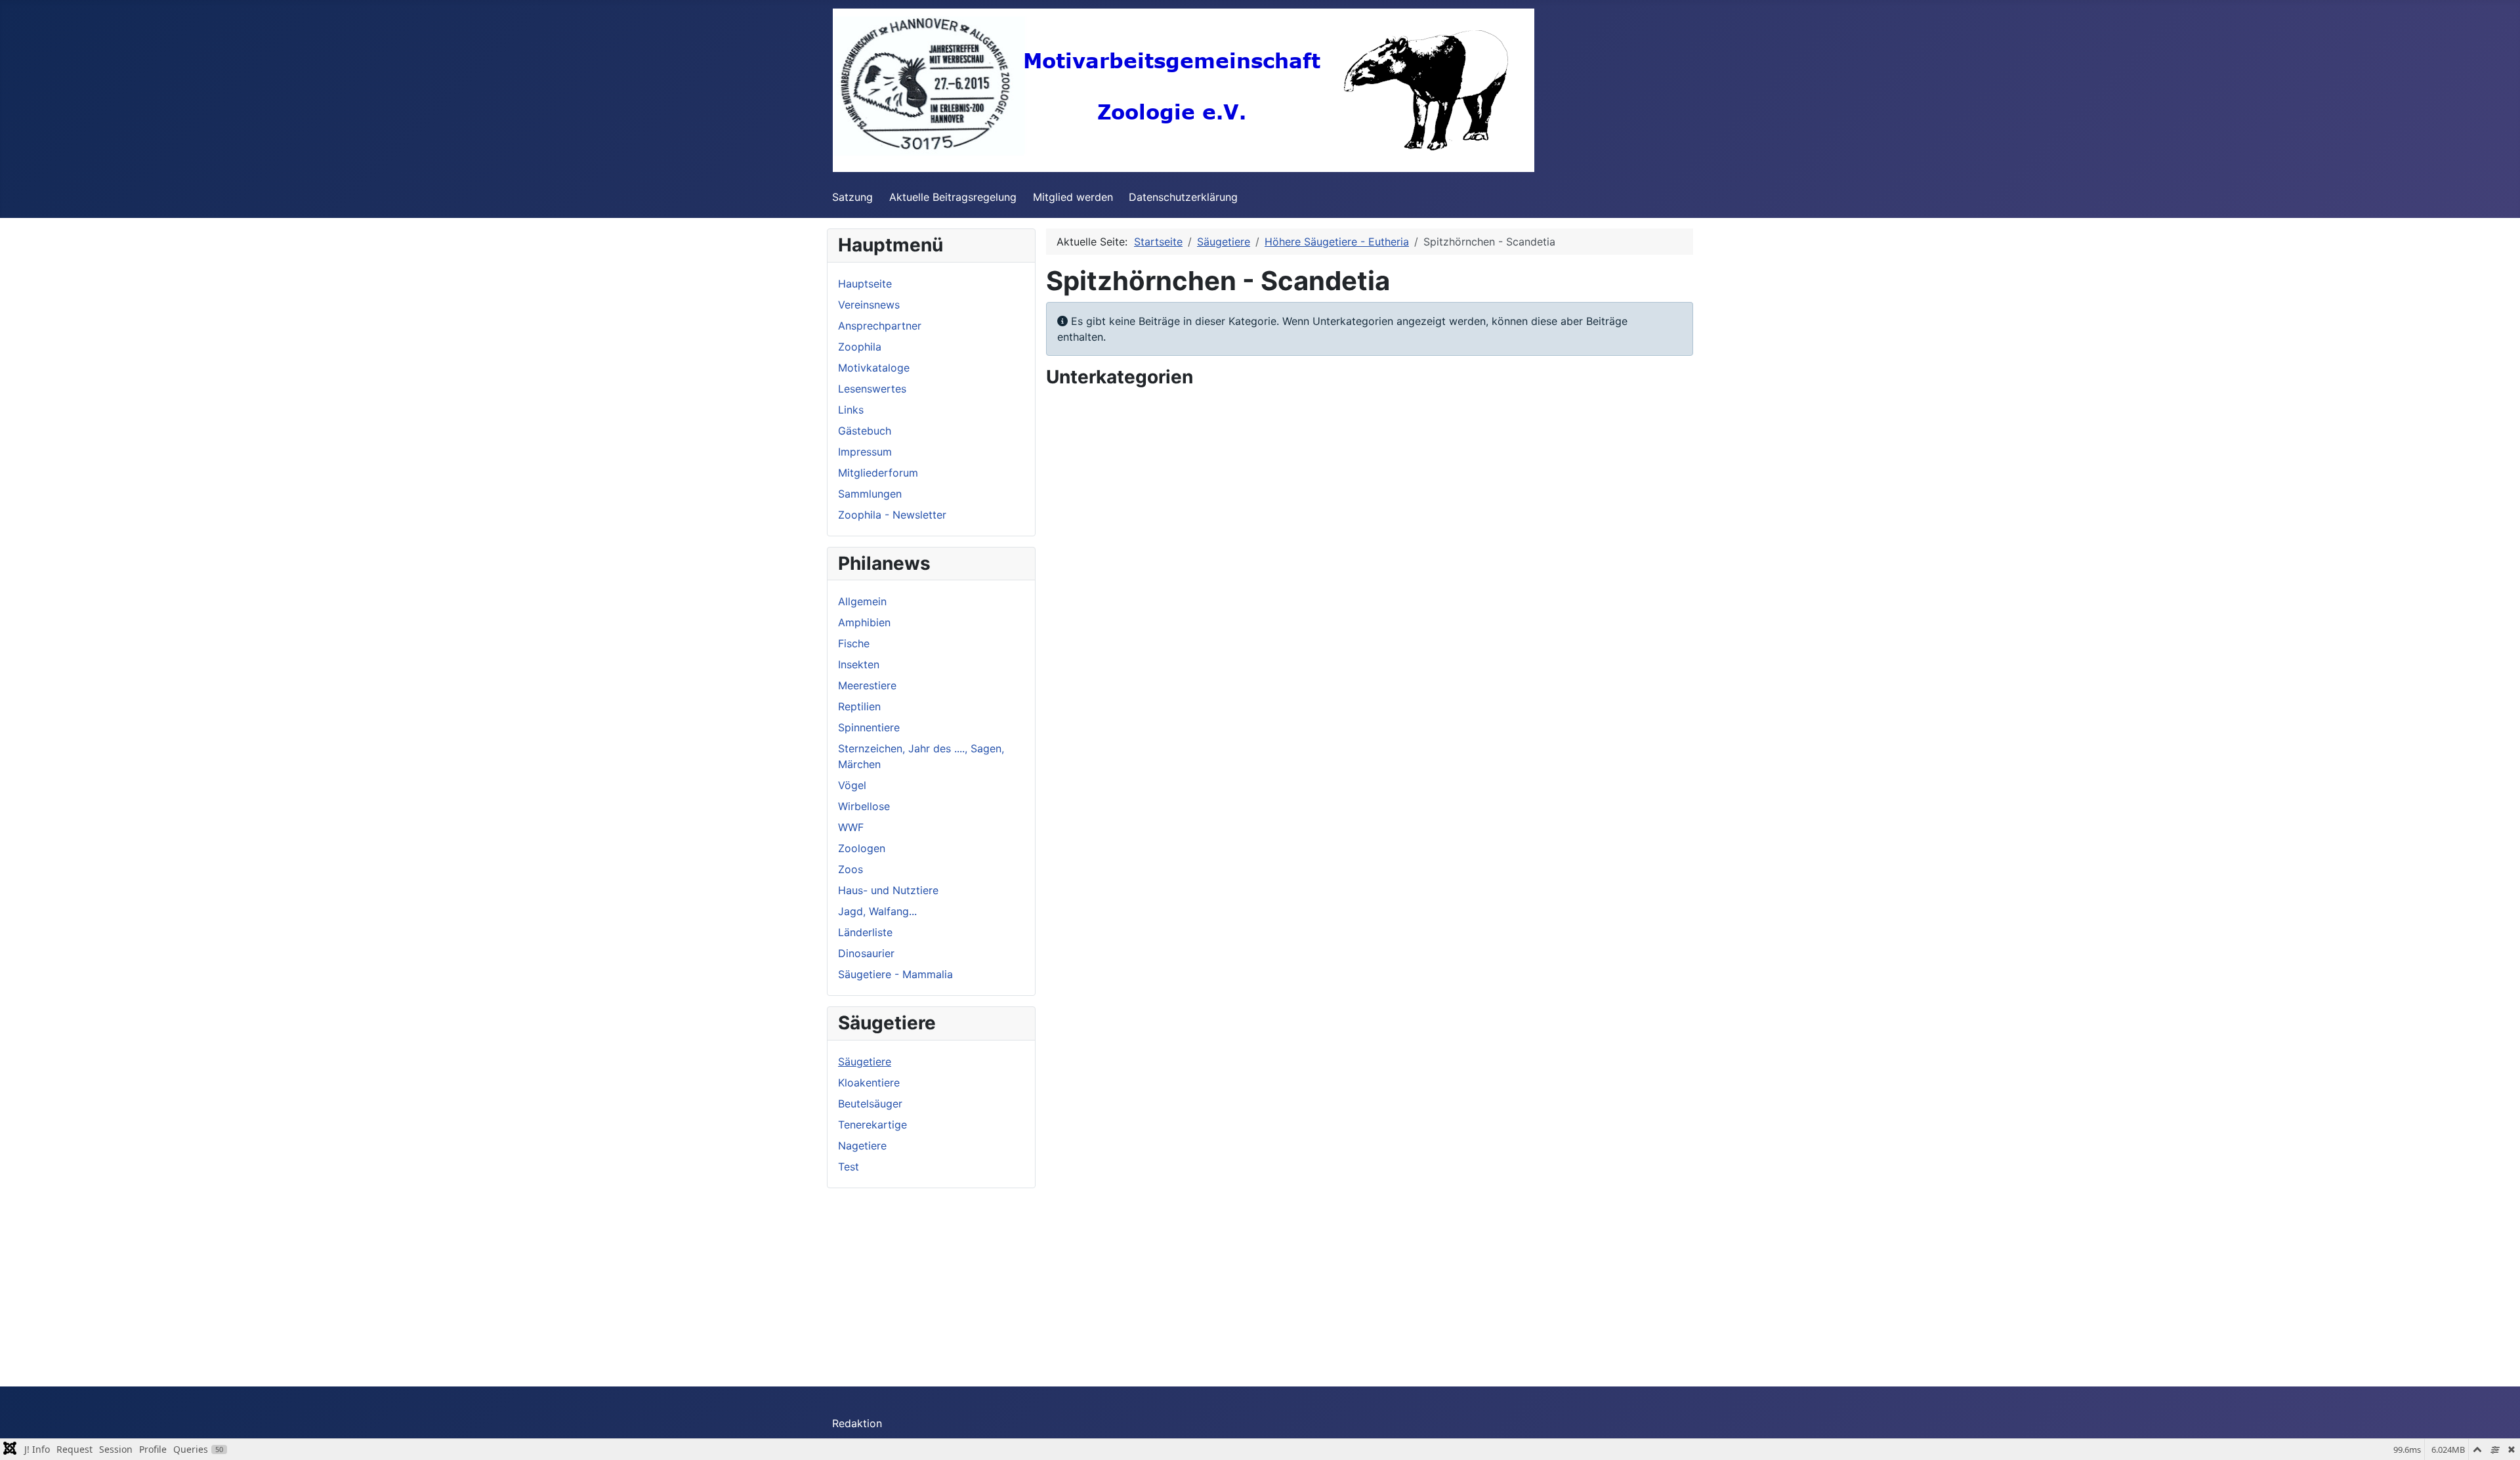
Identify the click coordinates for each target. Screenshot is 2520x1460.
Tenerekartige (872, 1125)
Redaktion (857, 1423)
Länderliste (865, 932)
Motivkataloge (874, 368)
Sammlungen (870, 494)
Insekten (859, 664)
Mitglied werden (1073, 197)
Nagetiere (862, 1146)
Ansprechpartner (880, 326)
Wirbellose (864, 806)
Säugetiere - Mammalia (895, 974)
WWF (851, 827)
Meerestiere (867, 685)
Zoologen (862, 848)
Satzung (852, 197)
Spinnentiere (869, 727)
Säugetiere (865, 1062)
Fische (854, 643)
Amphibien (864, 622)
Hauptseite (865, 284)
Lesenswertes (872, 389)
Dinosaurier (866, 953)
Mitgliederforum (878, 473)
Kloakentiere (869, 1083)
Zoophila (860, 347)
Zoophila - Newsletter (892, 515)
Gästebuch (865, 431)
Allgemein (862, 601)
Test (849, 1167)
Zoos (850, 869)
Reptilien (859, 706)
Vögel (852, 785)
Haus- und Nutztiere (888, 890)
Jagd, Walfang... (877, 911)
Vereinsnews (869, 305)
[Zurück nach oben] (2497, 1436)
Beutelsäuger (870, 1104)
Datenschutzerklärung (1183, 197)
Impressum (865, 452)
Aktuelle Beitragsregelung (953, 197)
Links (851, 410)
